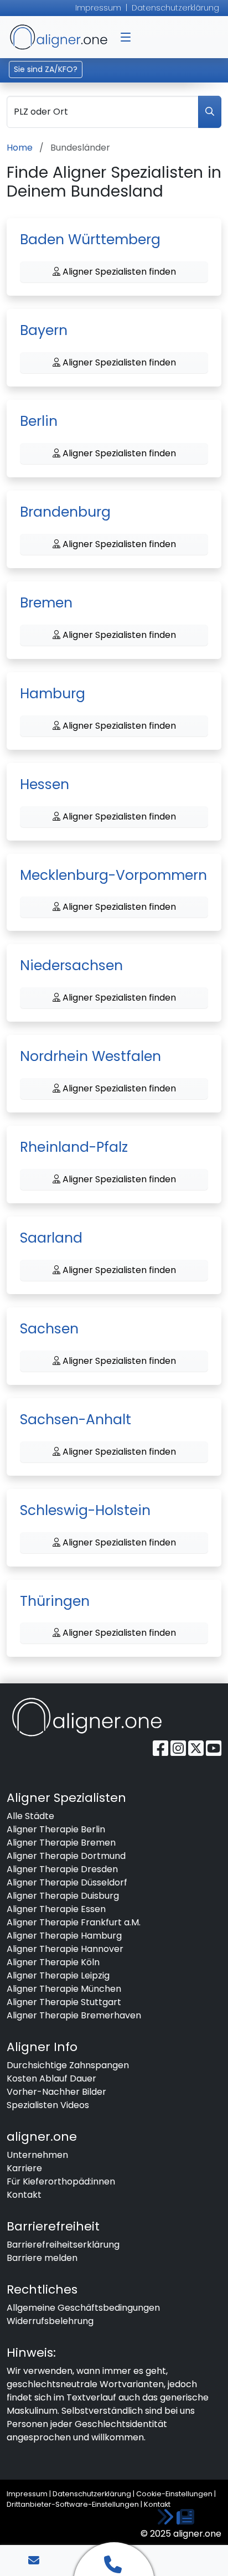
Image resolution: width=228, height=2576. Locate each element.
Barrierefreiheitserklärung (63, 2245)
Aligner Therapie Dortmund (66, 1856)
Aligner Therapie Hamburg (64, 1936)
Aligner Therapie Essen (56, 1909)
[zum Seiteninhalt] (175, 2518)
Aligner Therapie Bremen (61, 1843)
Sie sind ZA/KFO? (46, 69)
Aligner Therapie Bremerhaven (74, 2015)
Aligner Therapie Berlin (56, 1829)
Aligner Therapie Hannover (65, 1949)
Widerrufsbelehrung (50, 2321)
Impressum (98, 8)
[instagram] (179, 1748)
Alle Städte (30, 1816)
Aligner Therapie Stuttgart (64, 2002)
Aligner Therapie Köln (53, 1962)
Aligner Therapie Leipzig (58, 1975)
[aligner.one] (87, 1717)
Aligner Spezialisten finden (118, 272)
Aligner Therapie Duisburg (63, 1896)
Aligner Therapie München (64, 1989)
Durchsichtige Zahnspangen (68, 2065)
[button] (126, 37)
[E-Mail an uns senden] (34, 2560)
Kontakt (24, 2195)
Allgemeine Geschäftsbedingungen (83, 2308)
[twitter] (197, 1748)
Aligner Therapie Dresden (62, 1869)
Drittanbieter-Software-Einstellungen (73, 2504)
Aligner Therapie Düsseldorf (67, 1882)
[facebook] (162, 1748)
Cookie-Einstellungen (174, 2494)
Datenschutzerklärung (175, 8)
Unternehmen (37, 2155)
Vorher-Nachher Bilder (56, 2092)
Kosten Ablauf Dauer (51, 2078)
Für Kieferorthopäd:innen (61, 2181)
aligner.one (59, 37)
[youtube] (214, 1748)
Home (20, 148)
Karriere (24, 2168)
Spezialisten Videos (48, 2105)
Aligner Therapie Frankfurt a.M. (74, 1922)
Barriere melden (42, 2258)
